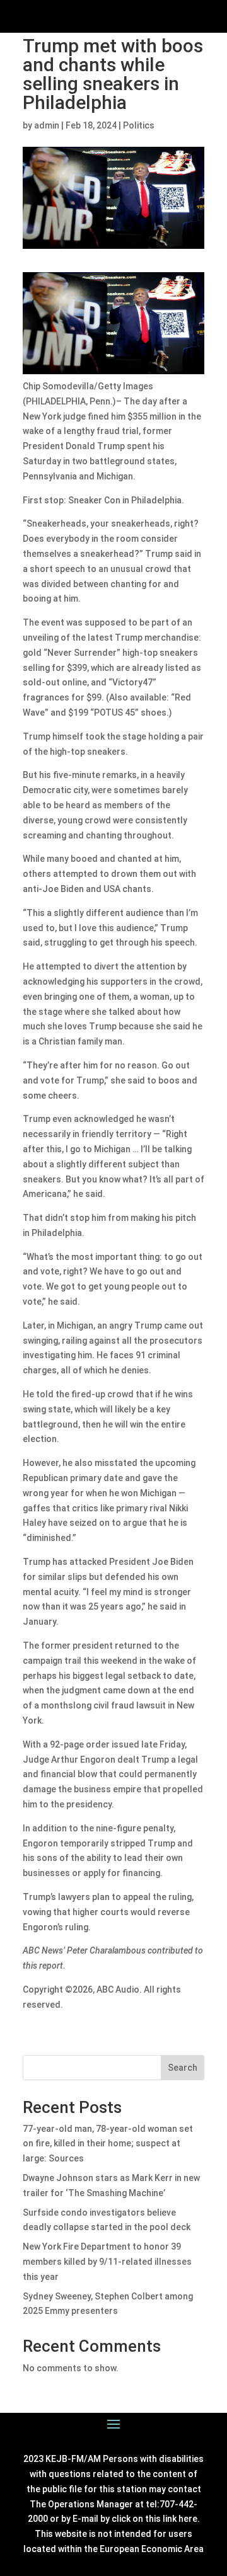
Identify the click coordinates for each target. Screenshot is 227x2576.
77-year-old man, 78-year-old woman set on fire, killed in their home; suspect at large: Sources (108, 2144)
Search (183, 2068)
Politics (139, 125)
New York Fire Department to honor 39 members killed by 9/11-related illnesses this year (107, 2262)
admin (47, 125)
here (188, 2519)
